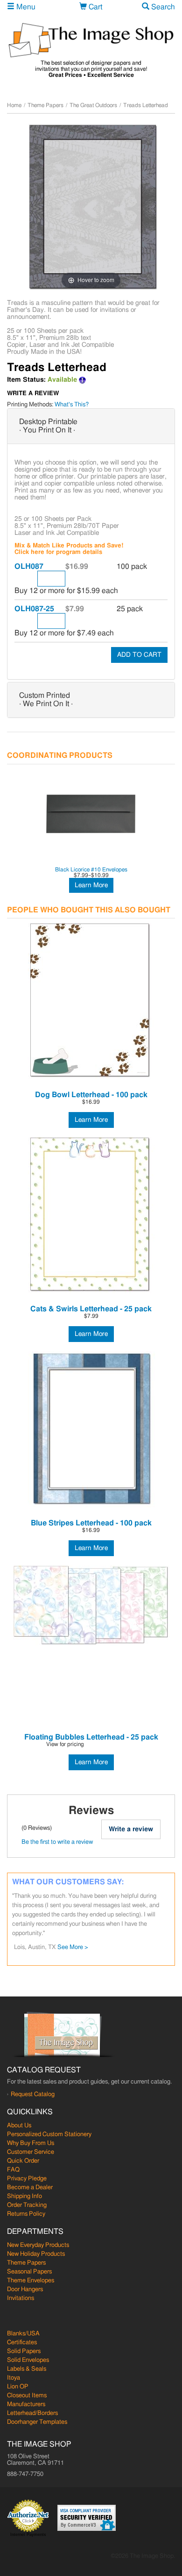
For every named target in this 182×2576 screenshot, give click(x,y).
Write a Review (33, 394)
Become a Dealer (30, 2188)
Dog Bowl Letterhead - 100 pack (91, 1095)
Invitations (21, 2298)
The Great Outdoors (93, 105)
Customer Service (31, 2152)
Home (14, 105)
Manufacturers (26, 2404)
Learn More (91, 885)
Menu (25, 7)
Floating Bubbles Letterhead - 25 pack (91, 1737)
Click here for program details (58, 552)
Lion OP (18, 2387)
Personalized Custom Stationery (49, 2134)
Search (162, 7)
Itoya (14, 2378)
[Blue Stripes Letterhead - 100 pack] (91, 1429)
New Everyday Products (38, 2245)
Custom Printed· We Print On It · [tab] (46, 700)
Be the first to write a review (57, 1842)
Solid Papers (24, 2351)
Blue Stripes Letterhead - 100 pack (91, 1523)
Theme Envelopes (31, 2281)
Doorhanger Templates (37, 2422)
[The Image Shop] (91, 40)
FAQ (13, 2170)
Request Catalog (33, 2094)
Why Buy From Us (31, 2143)
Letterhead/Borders (32, 2413)
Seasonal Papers (29, 2272)
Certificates (22, 2343)
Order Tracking (27, 2205)
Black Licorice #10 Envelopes (91, 870)
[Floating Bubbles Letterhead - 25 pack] (91, 1605)
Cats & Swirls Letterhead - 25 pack (91, 1309)
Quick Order (23, 2161)
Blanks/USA (23, 2334)
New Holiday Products (36, 2254)
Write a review (131, 1829)
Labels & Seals (27, 2369)
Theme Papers (45, 105)
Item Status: (26, 380)
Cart (94, 7)
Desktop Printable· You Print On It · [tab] (48, 426)
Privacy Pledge (27, 2179)
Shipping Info (24, 2196)
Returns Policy (26, 2214)
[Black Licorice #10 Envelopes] (91, 815)
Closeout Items (27, 2396)
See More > (85, 1919)
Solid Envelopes (28, 2360)
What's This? (72, 405)
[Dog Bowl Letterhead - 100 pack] (91, 1001)
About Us (19, 2126)
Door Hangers (25, 2289)
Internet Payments (28, 2535)
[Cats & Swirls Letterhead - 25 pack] (91, 1215)
